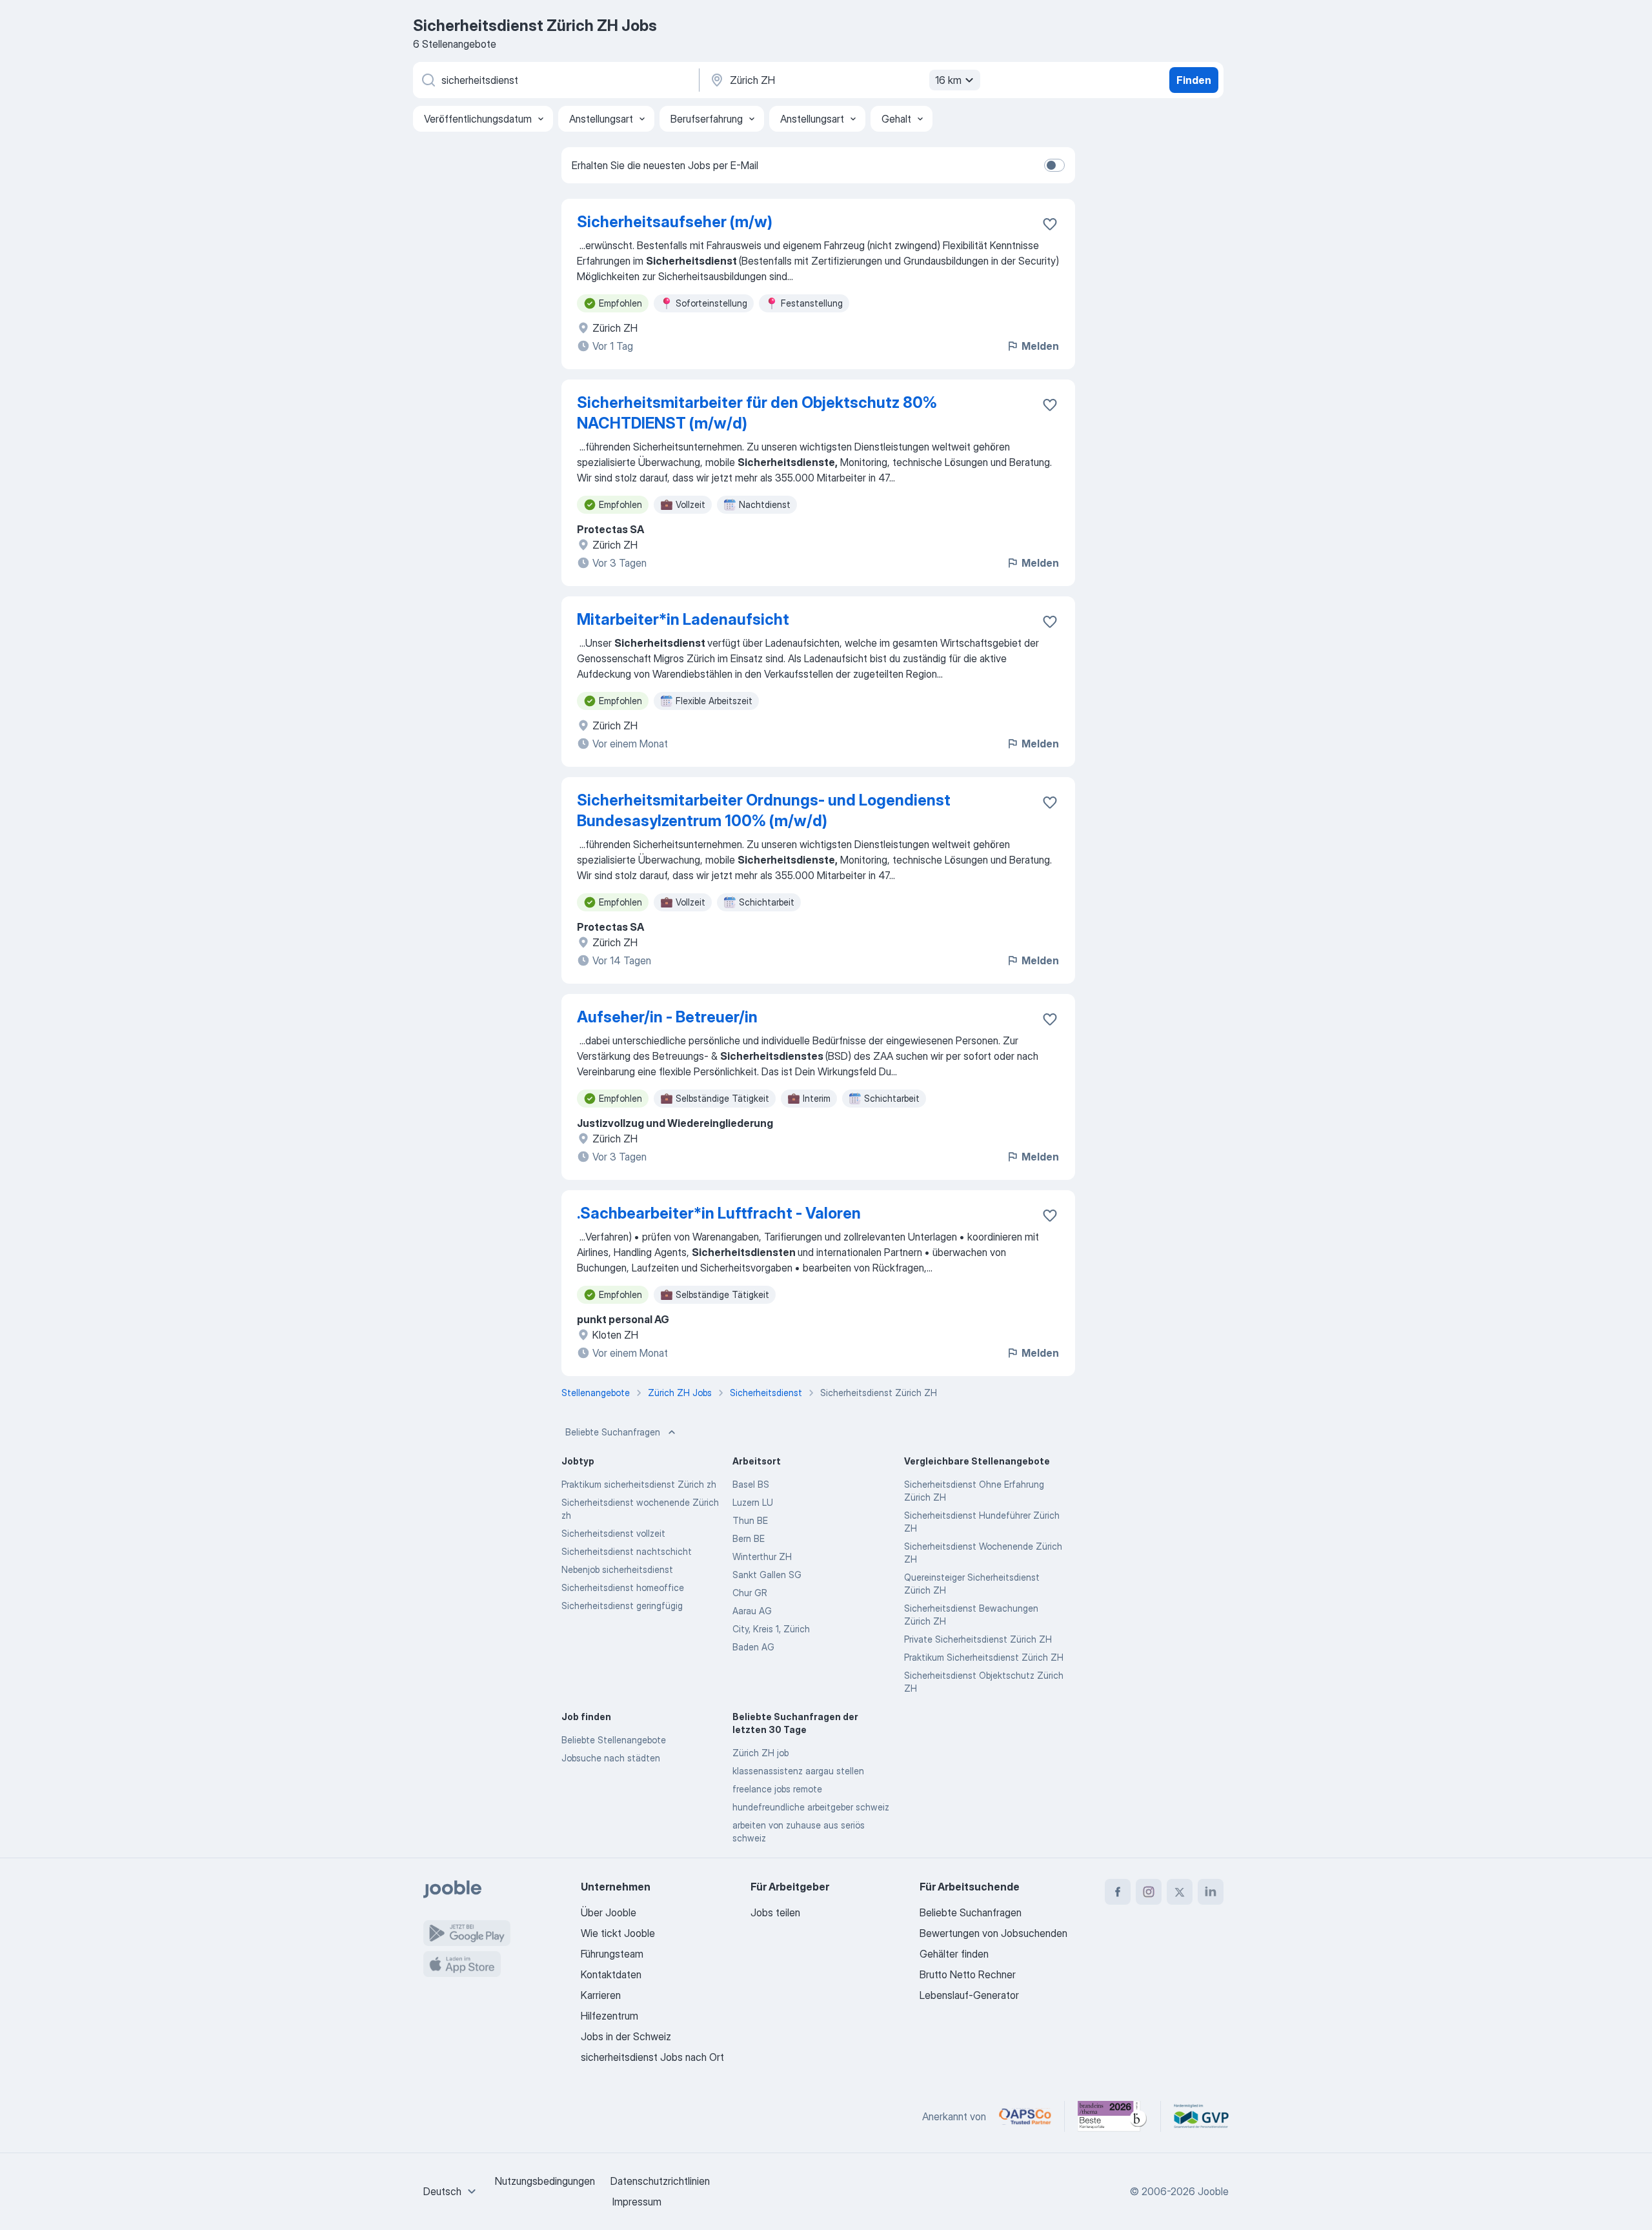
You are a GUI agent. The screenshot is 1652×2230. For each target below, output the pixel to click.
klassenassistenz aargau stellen (798, 1771)
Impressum (637, 2202)
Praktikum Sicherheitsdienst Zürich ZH (984, 1657)
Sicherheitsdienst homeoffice (623, 1587)
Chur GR (750, 1593)
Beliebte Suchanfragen (613, 1432)
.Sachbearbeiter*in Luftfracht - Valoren (719, 1213)
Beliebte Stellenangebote (614, 1740)
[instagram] (1149, 1892)
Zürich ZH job (761, 1753)
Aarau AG (752, 1611)
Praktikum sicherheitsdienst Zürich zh (639, 1484)
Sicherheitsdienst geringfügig (622, 1606)
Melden (1040, 346)
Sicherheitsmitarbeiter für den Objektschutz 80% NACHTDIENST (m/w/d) (757, 413)
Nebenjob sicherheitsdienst (617, 1569)
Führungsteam (612, 1954)
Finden (1194, 80)
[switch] (1054, 165)
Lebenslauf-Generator (969, 1995)
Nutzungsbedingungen (545, 2181)
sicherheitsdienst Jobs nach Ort (652, 2057)
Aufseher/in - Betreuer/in (667, 1017)
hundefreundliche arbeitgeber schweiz (811, 1807)
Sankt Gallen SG (767, 1575)
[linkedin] (1211, 1892)
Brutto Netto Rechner (968, 1974)
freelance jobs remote (777, 1789)
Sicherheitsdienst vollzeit (613, 1533)
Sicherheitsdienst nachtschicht (627, 1551)
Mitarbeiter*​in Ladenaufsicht (683, 619)
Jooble (1213, 2191)
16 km (948, 80)
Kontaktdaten (611, 1974)
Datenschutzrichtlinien (660, 2181)
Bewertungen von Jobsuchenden (993, 1933)
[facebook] (1118, 1892)
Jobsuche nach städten (611, 1758)
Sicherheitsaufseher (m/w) (675, 222)
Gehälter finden (954, 1954)
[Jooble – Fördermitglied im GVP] (1201, 2116)
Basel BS (751, 1484)
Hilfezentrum (609, 2016)
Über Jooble (609, 1912)
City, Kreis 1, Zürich (771, 1629)
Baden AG (753, 1647)
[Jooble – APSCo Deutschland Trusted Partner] (1025, 2116)
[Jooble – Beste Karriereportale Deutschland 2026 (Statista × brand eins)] (1113, 2116)
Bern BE (749, 1538)
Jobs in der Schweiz (626, 2036)
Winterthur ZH (762, 1556)
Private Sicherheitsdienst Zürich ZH (978, 1639)
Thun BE (750, 1520)
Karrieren (601, 1995)
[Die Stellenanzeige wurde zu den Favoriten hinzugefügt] (1050, 224)
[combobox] (451, 2191)
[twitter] (1180, 1892)
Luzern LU (753, 1502)
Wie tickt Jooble (618, 1933)
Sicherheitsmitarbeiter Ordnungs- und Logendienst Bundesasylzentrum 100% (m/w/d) (764, 810)
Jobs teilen (775, 1912)
